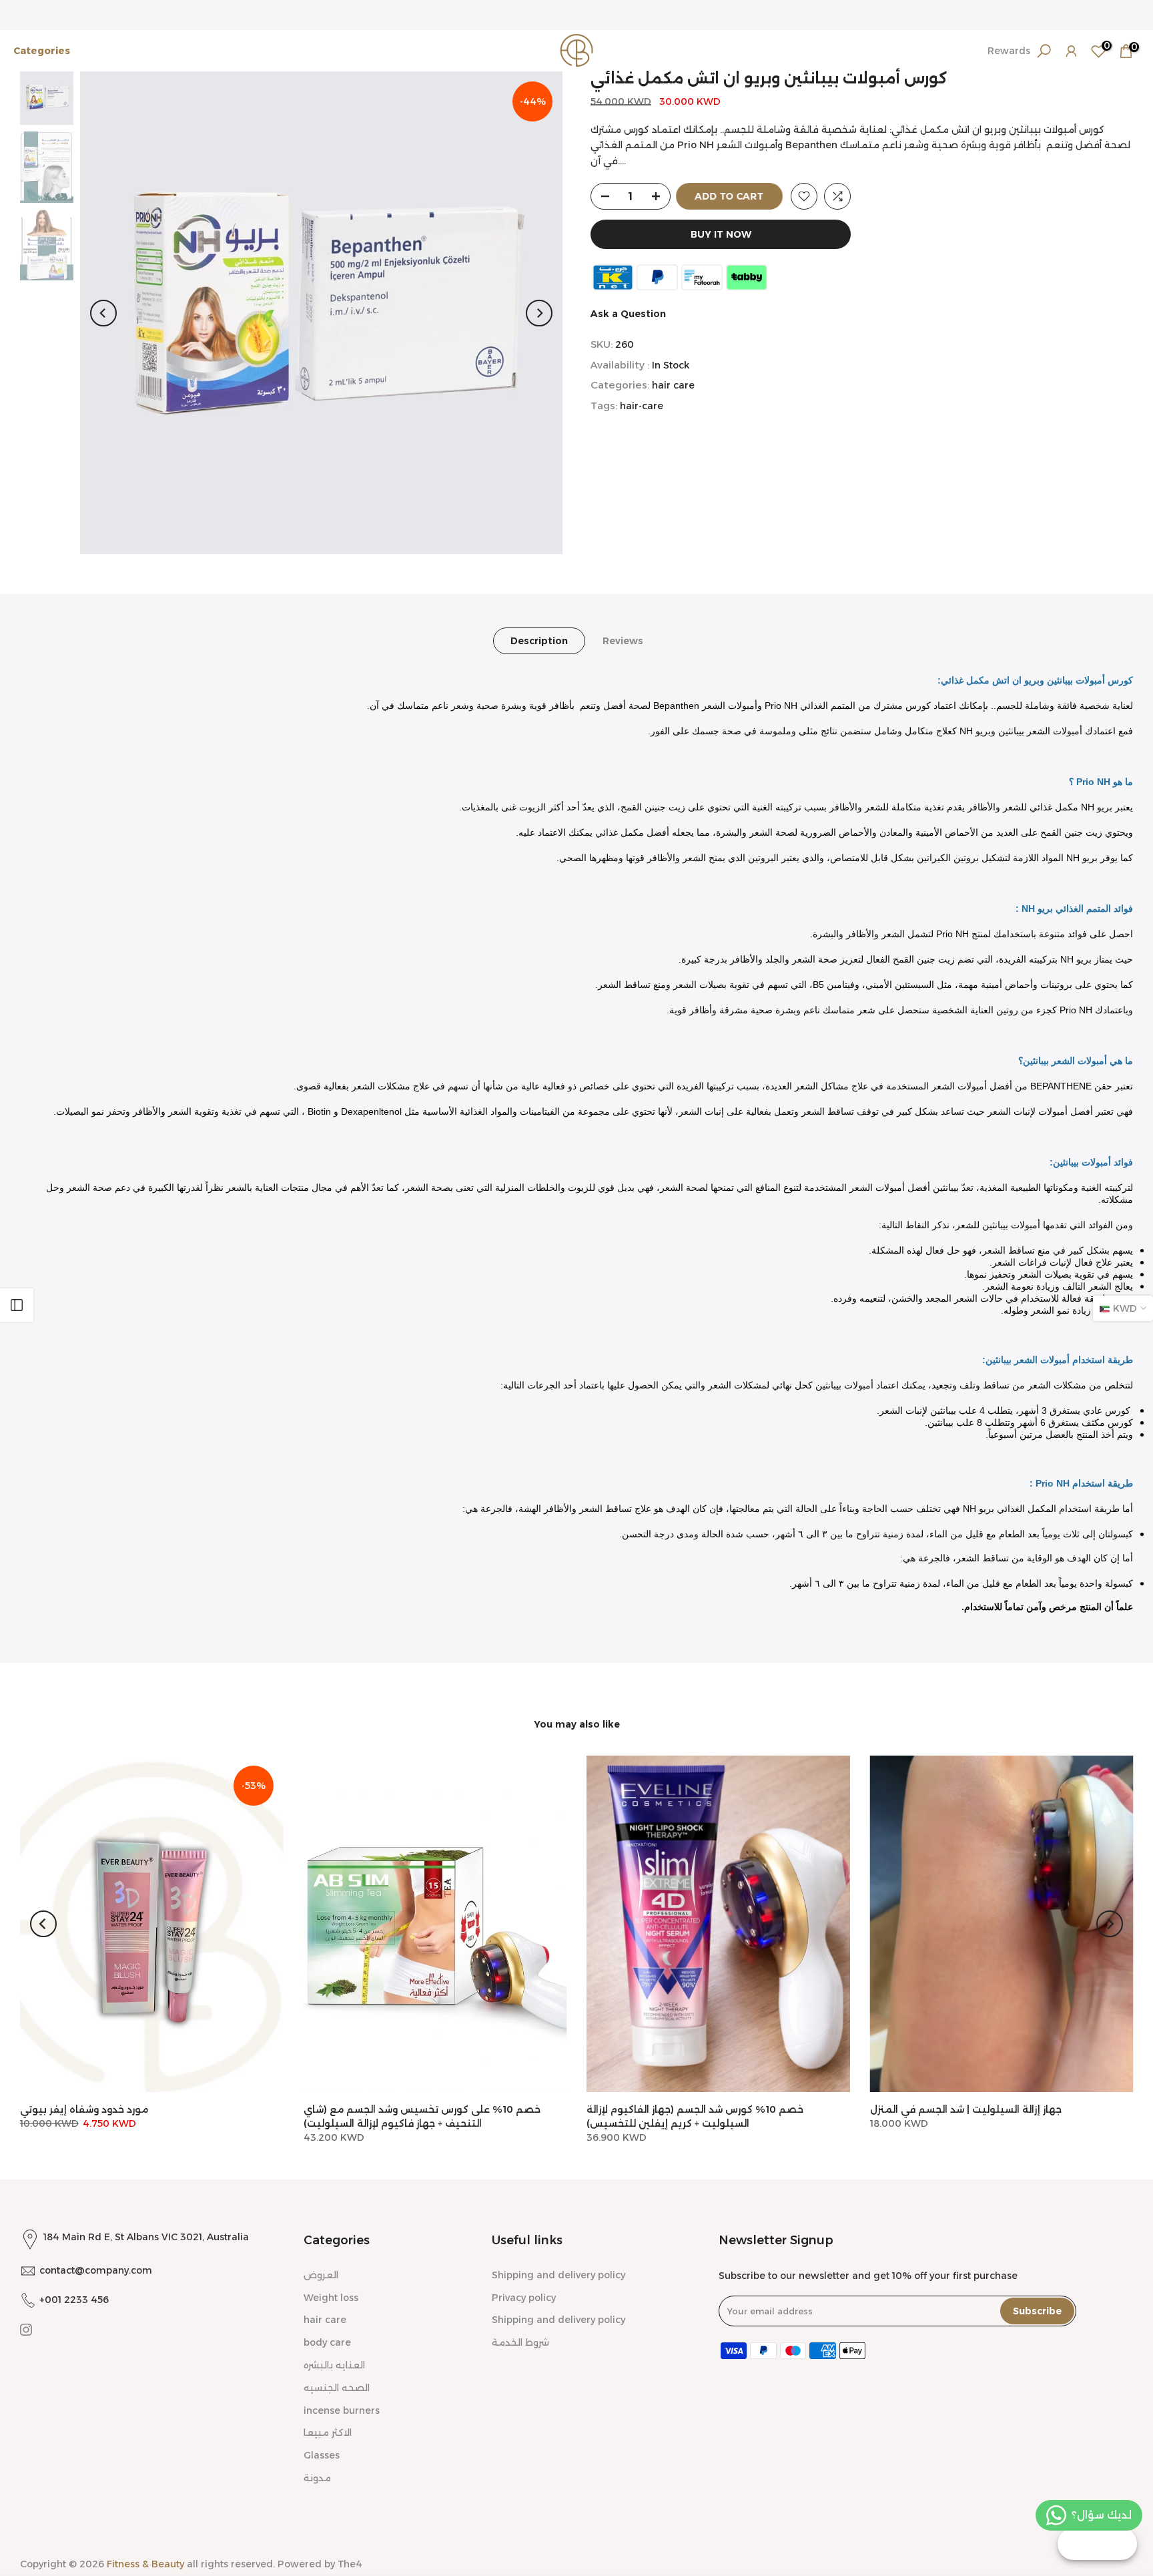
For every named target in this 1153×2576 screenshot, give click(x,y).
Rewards (1009, 51)
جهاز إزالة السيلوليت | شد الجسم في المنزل (966, 2109)
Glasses (322, 2455)
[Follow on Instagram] (26, 2330)
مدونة (317, 2478)
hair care (673, 386)
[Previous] (103, 313)
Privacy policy (524, 2298)
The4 (350, 2564)
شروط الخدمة (520, 2342)
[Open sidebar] (17, 1305)
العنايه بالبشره (334, 2365)
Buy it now (721, 234)
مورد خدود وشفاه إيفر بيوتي (84, 2109)
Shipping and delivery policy (558, 2275)
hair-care (642, 407)
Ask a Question (628, 314)
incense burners (342, 2410)
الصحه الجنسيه (337, 2388)
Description (539, 641)
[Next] (539, 313)
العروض (321, 2275)
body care (327, 2342)
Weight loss (331, 2298)
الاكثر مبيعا (328, 2432)
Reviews (623, 641)
